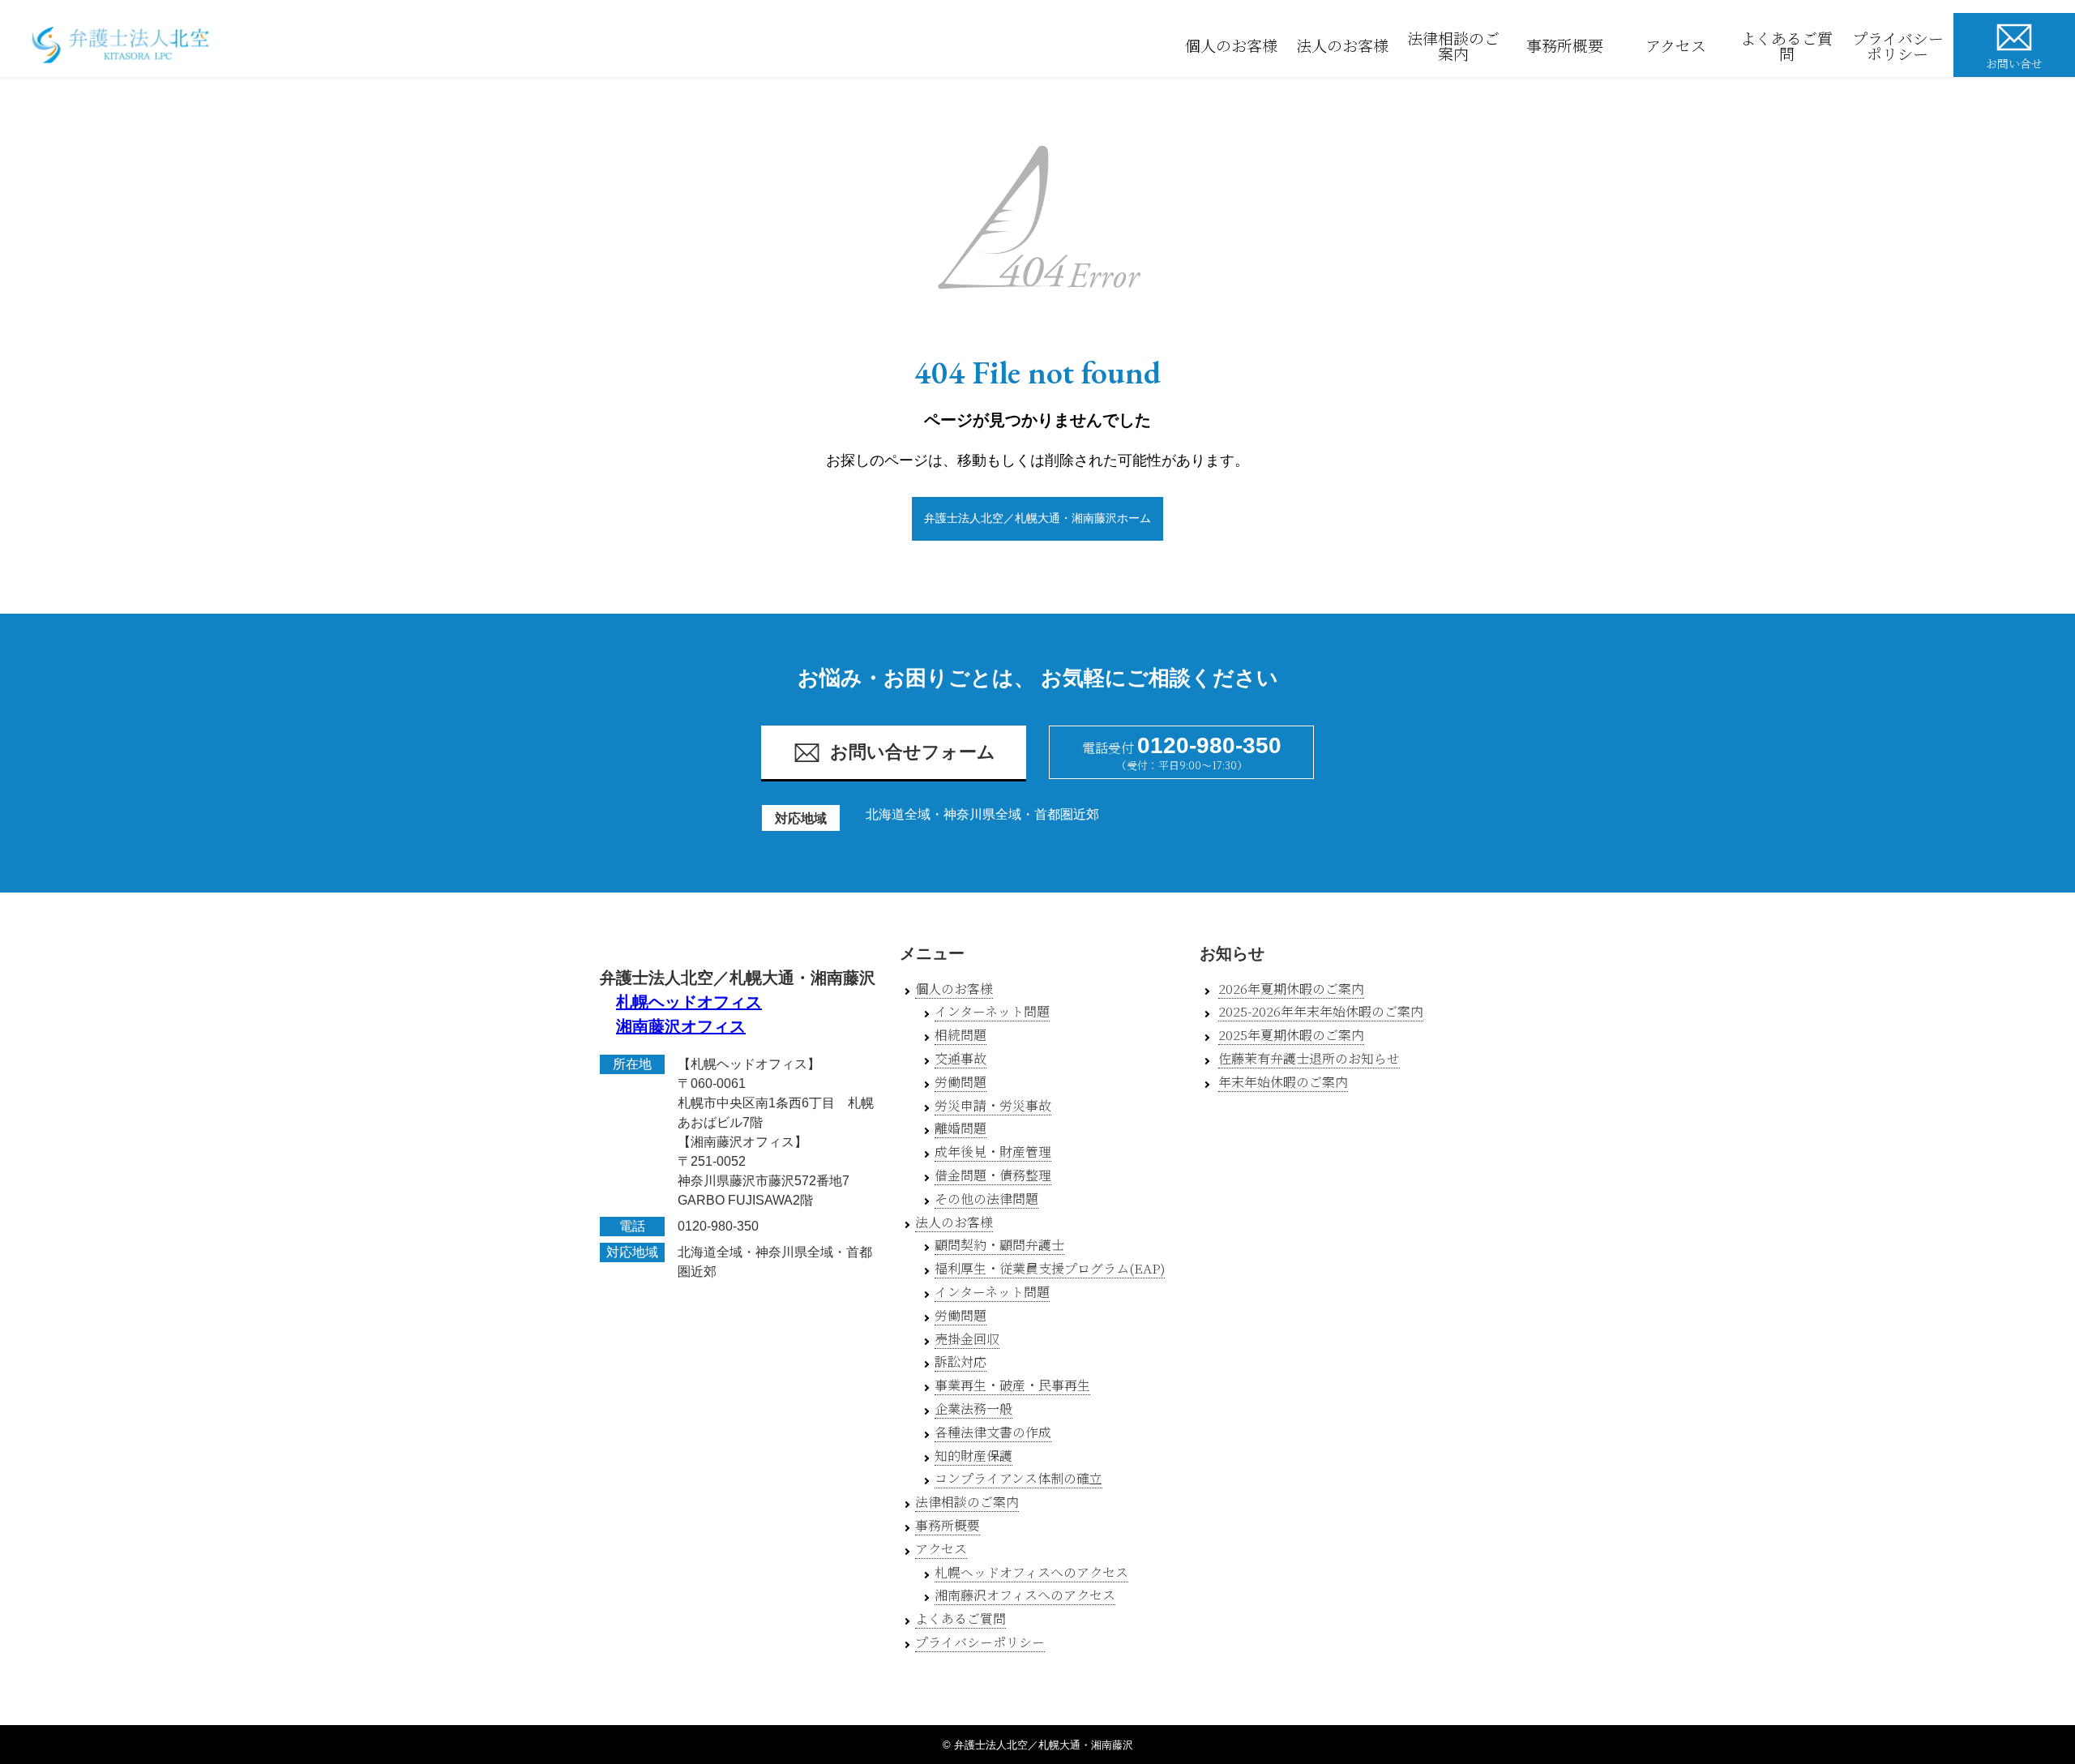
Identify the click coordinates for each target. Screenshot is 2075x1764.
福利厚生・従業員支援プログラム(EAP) (1050, 1268)
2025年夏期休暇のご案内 (1291, 1035)
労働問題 (960, 1082)
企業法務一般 (973, 1409)
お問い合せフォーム (913, 752)
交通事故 (960, 1058)
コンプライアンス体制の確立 (1018, 1478)
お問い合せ (2014, 63)
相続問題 (960, 1035)
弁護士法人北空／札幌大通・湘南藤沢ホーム (1037, 518)
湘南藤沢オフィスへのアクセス (1025, 1595)
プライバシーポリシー (1898, 45)
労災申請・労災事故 (993, 1105)
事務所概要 (1565, 45)
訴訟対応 (960, 1362)
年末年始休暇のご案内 (1283, 1082)
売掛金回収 (967, 1339)
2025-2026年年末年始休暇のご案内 (1321, 1011)
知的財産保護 (973, 1456)
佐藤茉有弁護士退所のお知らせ (1309, 1058)
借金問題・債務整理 (993, 1175)
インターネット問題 (992, 1011)
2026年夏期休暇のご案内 (1291, 989)
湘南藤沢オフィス (681, 1026)
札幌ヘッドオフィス (689, 1002)
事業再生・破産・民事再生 (1012, 1385)
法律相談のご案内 (1453, 45)
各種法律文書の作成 (993, 1432)
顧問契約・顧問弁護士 (999, 1245)
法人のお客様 (1342, 45)
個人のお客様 (1231, 45)
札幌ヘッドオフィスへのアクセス (1031, 1572)
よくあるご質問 (1786, 45)
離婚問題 (960, 1128)
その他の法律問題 (986, 1199)
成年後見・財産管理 (993, 1152)
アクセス (1676, 45)
